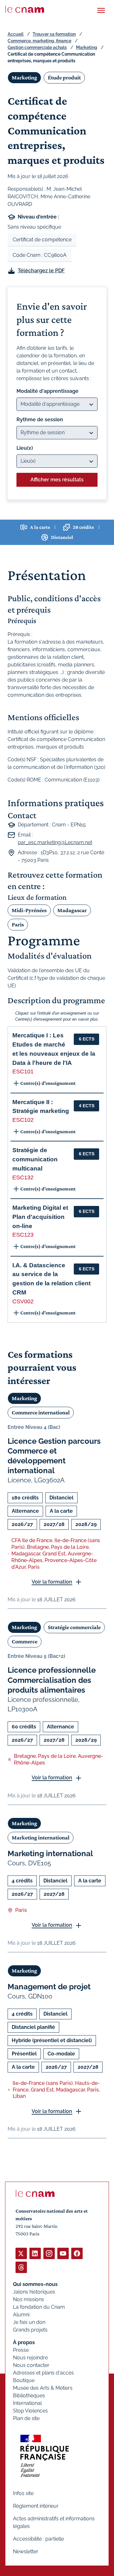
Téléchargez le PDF (41, 271)
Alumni (21, 2315)
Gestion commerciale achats (37, 47)
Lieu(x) (25, 448)
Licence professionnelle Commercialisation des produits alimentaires (52, 1680)
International (27, 2403)
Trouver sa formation (54, 34)
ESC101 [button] (23, 1072)
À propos (24, 2342)
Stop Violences (30, 2411)
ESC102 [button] (23, 1120)
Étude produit (64, 77)
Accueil (16, 34)
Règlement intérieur (36, 2506)
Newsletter (26, 2551)
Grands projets (30, 2330)
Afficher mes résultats (57, 480)
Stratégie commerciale (74, 1627)
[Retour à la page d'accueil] (25, 9)
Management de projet (49, 1987)
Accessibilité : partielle (38, 2539)
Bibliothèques (29, 2396)
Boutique (24, 2380)
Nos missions (28, 2299)
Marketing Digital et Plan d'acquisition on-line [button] (40, 1217)
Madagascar (72, 910)
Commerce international (41, 1412)
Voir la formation (52, 1582)
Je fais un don (29, 2322)
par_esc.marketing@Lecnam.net (55, 842)
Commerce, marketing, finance (39, 41)
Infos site (23, 2493)
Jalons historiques (34, 2292)
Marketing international (41, 1838)
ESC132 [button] (23, 1177)
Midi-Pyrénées (29, 910)
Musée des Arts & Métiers (43, 2388)
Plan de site (26, 2418)
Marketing (87, 47)
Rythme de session (40, 420)
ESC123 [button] (23, 1235)
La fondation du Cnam (39, 2307)
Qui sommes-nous (35, 2284)
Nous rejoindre (30, 2358)
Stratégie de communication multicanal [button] (35, 1159)
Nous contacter (31, 2365)
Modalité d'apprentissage (47, 391)
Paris (18, 924)
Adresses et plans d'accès (43, 2373)
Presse (21, 2350)
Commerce (25, 1641)
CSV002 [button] (23, 1301)
